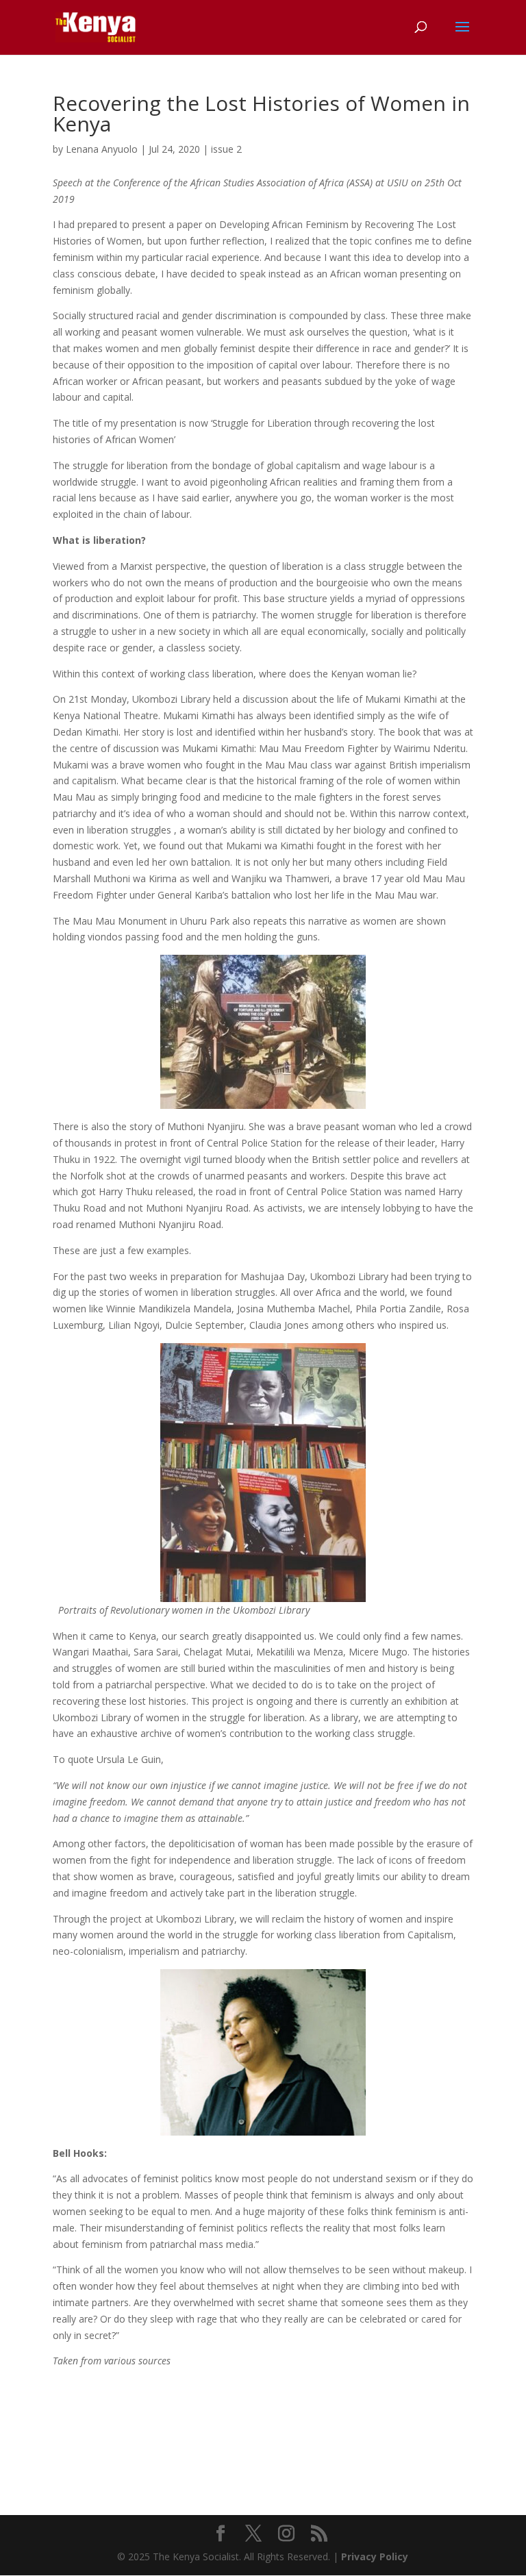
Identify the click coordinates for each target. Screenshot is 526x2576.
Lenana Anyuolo (102, 149)
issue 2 (226, 149)
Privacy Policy (375, 2556)
